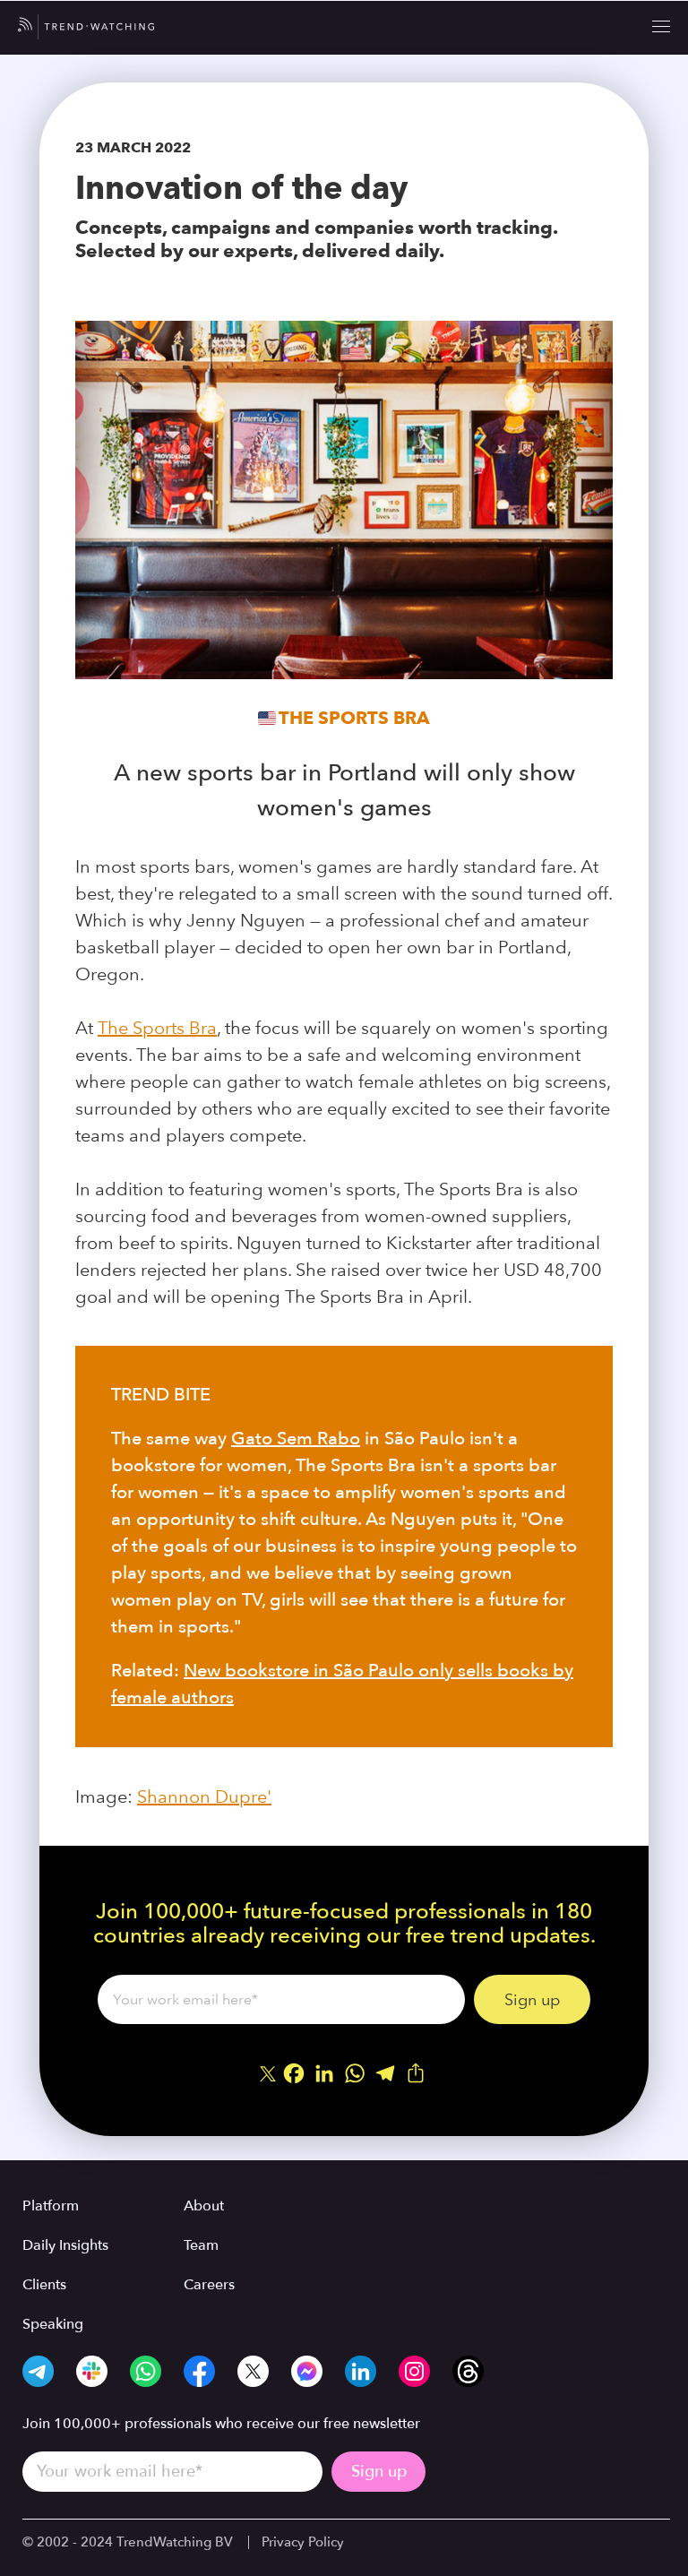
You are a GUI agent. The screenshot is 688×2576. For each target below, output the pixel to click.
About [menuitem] (204, 2206)
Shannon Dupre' (204, 1796)
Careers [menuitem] (209, 2285)
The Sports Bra (354, 718)
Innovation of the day (241, 187)
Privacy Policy (303, 2542)
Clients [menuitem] (44, 2285)
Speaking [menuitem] (53, 2324)
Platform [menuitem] (51, 2206)
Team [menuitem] (201, 2245)
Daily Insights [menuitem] (65, 2245)
